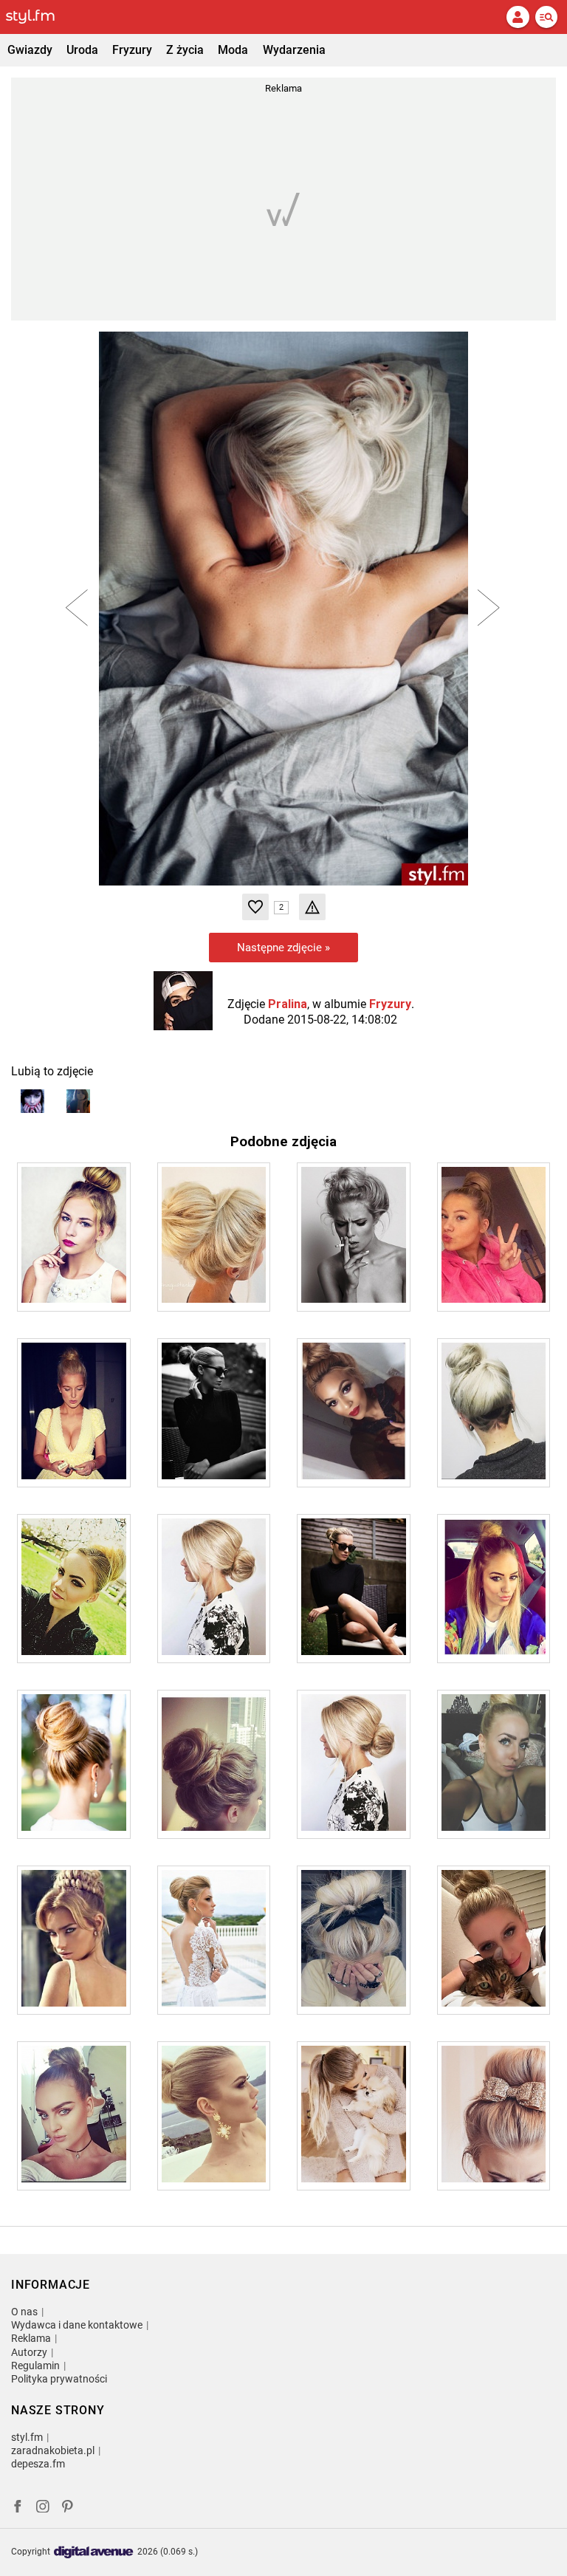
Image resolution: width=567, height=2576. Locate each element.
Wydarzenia (294, 50)
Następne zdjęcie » (283, 948)
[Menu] (546, 17)
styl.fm (27, 2437)
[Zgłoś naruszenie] (312, 907)
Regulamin (35, 2366)
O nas (24, 2312)
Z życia (185, 50)
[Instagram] (43, 2508)
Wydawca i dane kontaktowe (77, 2325)
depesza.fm (38, 2464)
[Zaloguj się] (518, 17)
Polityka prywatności (59, 2379)
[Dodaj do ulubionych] (255, 907)
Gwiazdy (30, 50)
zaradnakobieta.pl (53, 2450)
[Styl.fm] (39, 17)
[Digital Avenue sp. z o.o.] (94, 2553)
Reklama (31, 2338)
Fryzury (132, 50)
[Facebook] (18, 2508)
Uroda (82, 50)
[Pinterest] (69, 2508)
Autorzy (29, 2352)
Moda (233, 50)
